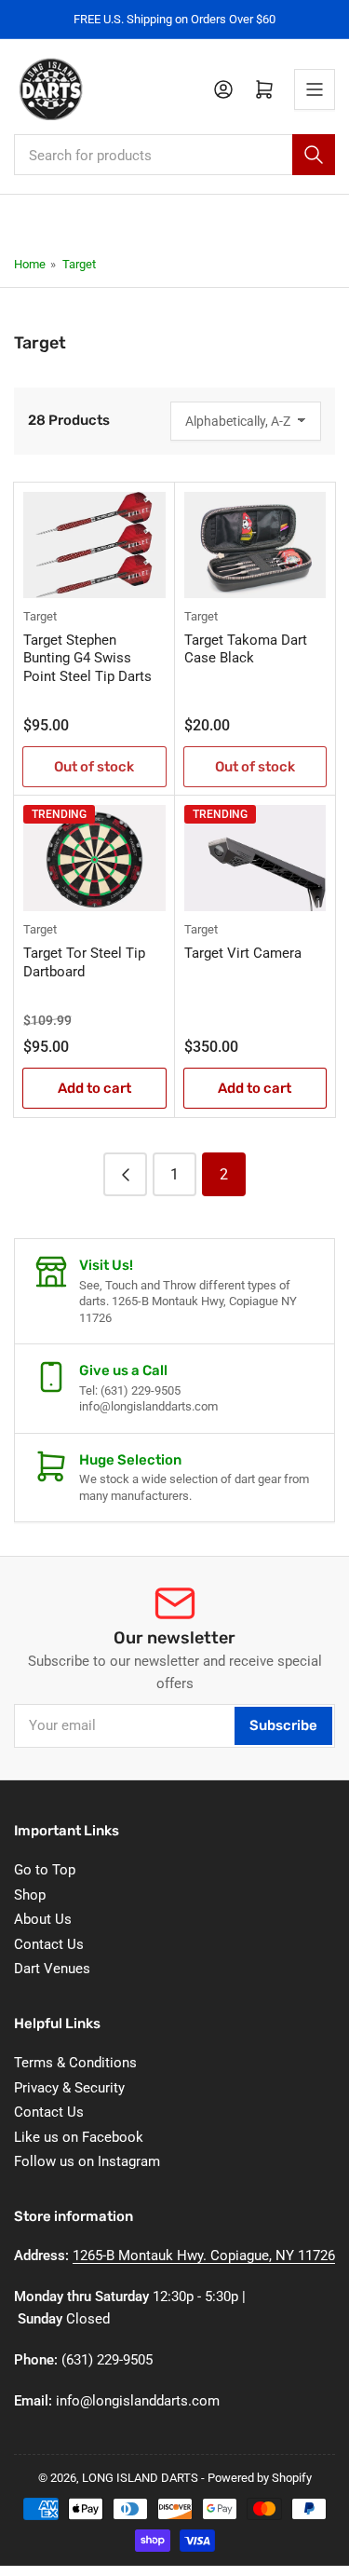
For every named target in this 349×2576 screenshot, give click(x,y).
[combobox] (174, 155)
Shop (30, 1895)
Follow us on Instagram (87, 2161)
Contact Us (49, 1944)
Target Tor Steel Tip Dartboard (84, 962)
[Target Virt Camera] (255, 858)
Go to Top (45, 1870)
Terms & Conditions (75, 2063)
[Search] (314, 155)
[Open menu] (315, 89)
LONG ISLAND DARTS (140, 2478)
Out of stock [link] (94, 767)
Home (30, 264)
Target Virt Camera (243, 953)
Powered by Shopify (260, 2478)
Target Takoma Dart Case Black (246, 649)
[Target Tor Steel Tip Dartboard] (94, 858)
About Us (43, 1919)
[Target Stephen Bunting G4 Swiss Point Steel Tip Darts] (94, 545)
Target (79, 264)
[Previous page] (125, 1174)
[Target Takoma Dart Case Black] (255, 545)
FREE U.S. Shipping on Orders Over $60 (174, 19)
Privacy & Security (69, 2088)
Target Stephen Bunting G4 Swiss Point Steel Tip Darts (87, 658)
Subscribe (283, 1725)
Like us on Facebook (79, 2137)
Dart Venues (52, 1969)
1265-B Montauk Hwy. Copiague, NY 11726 (204, 2256)
